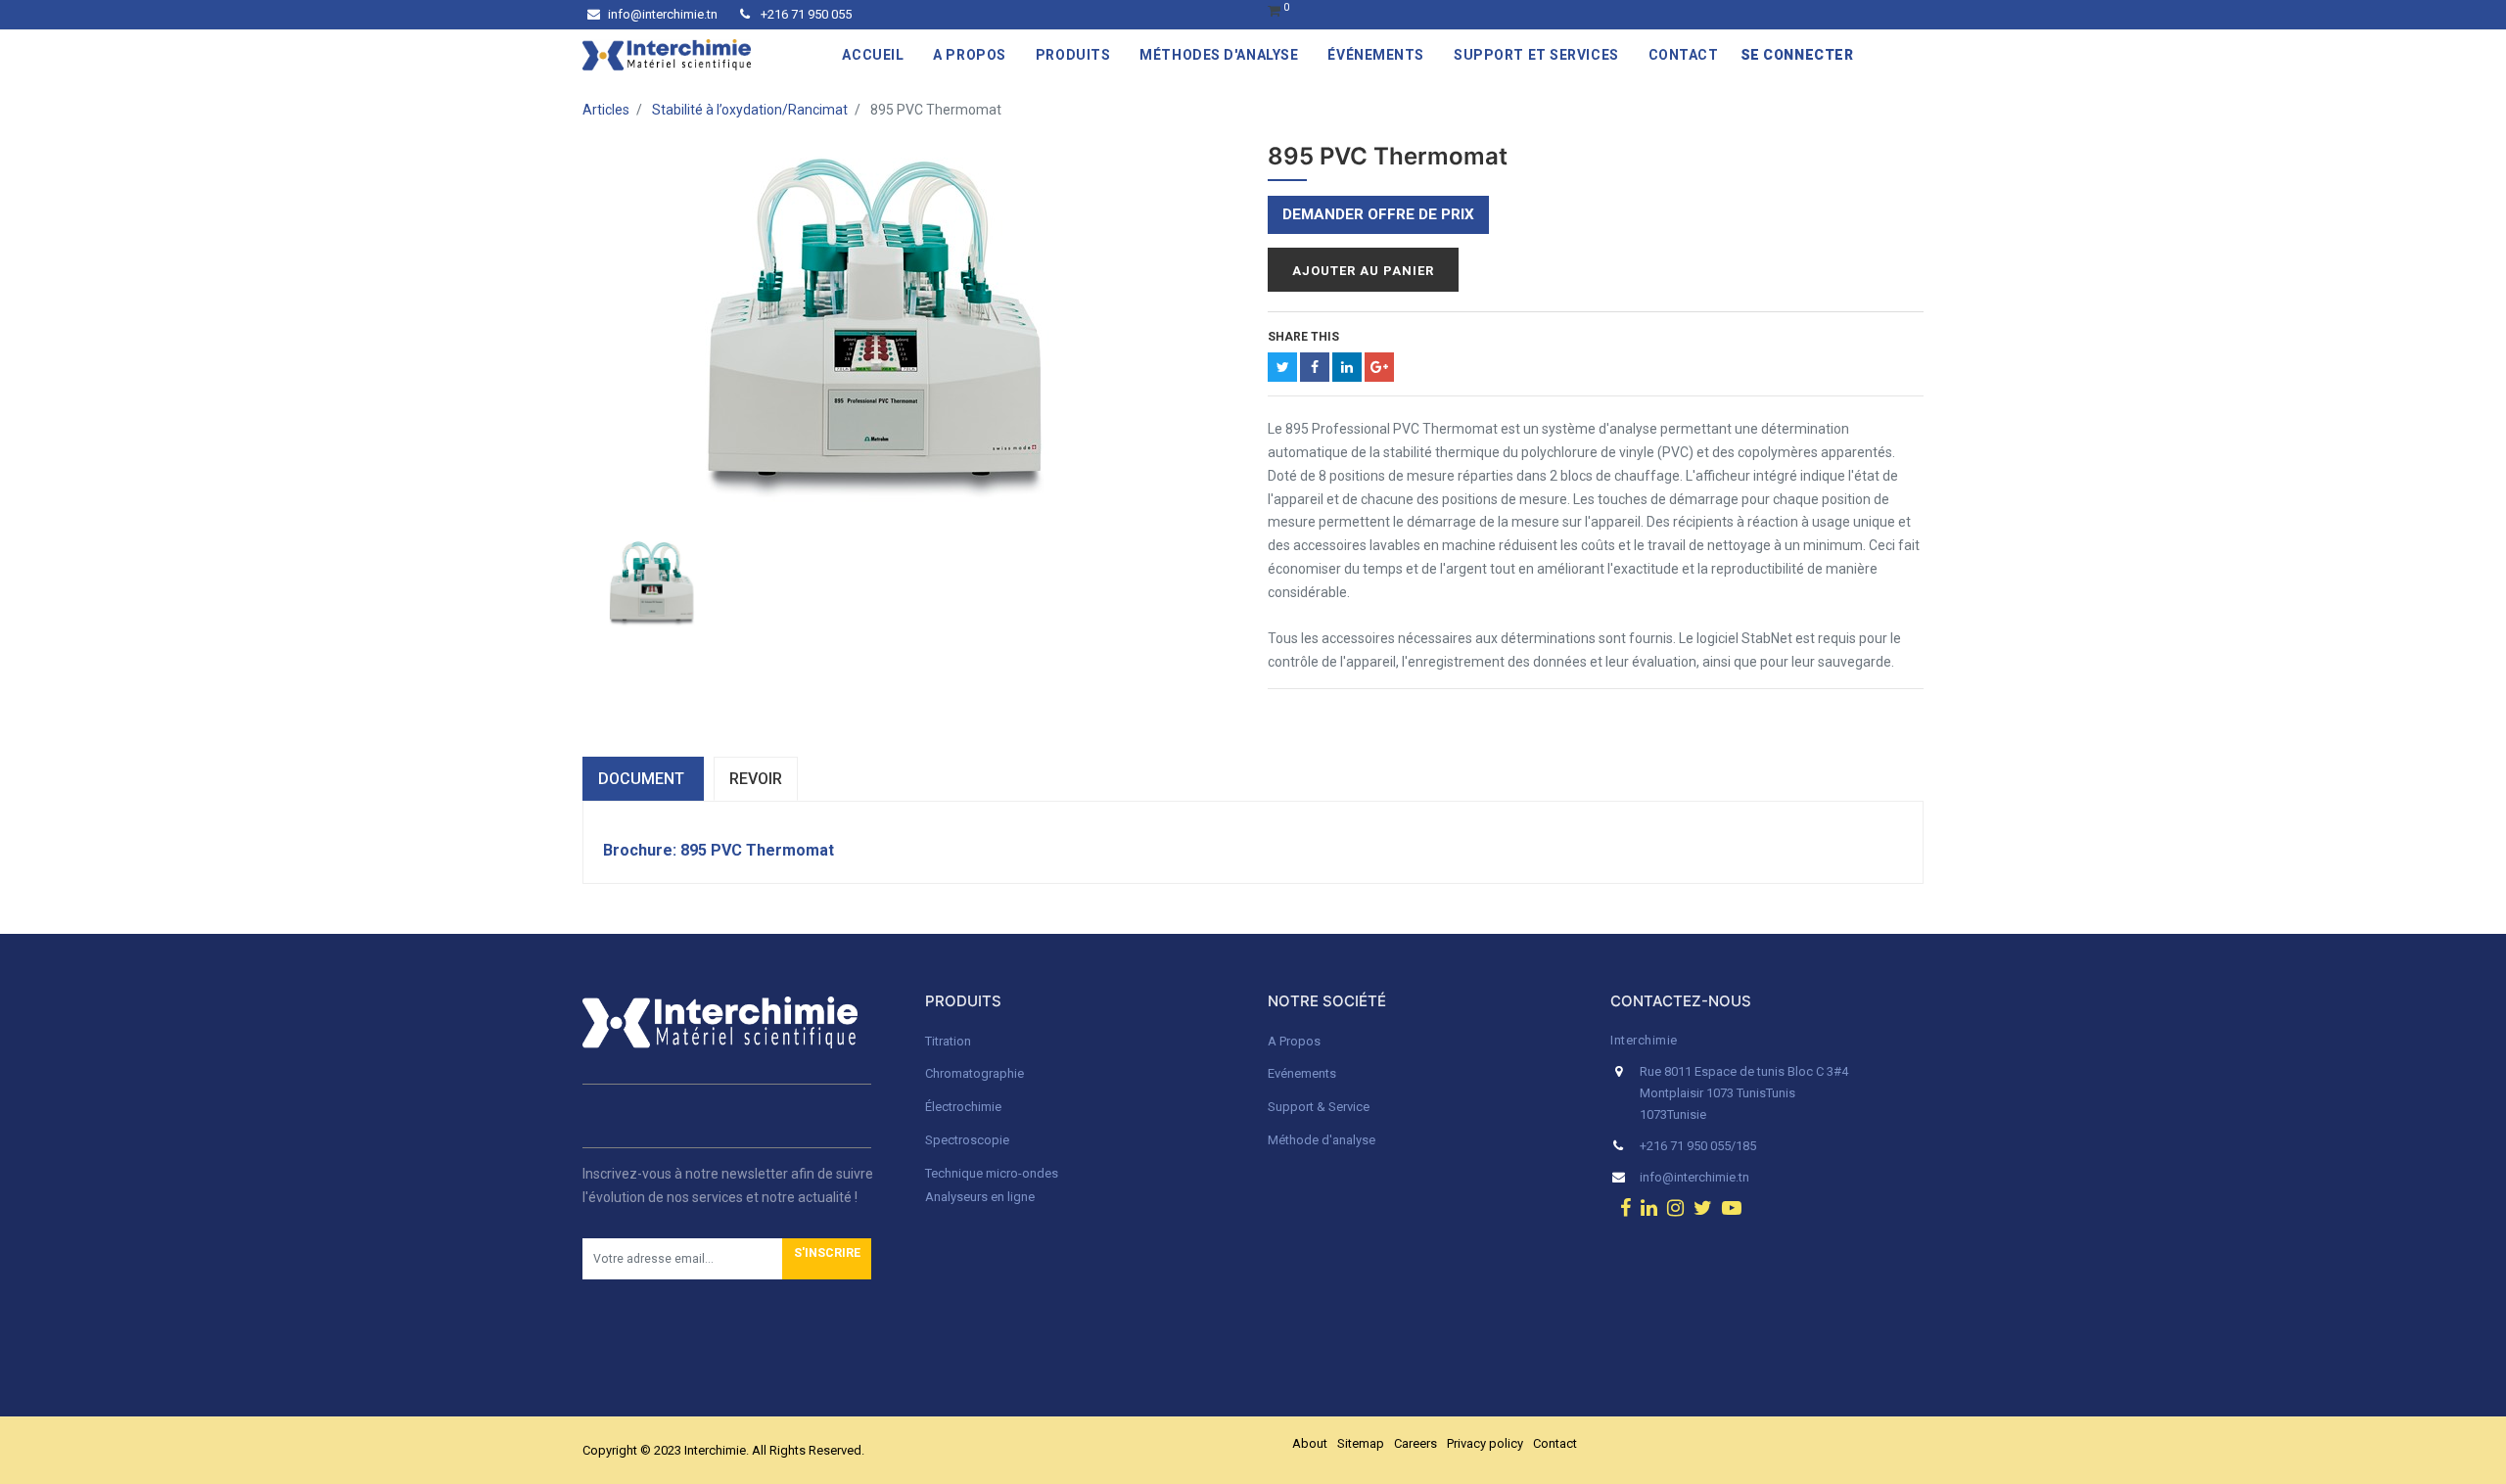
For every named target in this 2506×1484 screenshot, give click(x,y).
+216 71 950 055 (805, 14)
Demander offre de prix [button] (1378, 214)
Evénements (1302, 1073)
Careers (1415, 1443)
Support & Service (1319, 1107)
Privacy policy (1485, 1443)
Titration (948, 1041)
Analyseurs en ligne (980, 1197)
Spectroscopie (967, 1140)
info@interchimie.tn (663, 14)
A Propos (1296, 1041)
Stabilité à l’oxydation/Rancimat (750, 110)
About (1310, 1443)
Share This (1303, 337)
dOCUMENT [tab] (643, 779)
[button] (827, 1259)
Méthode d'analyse (1322, 1140)
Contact (1555, 1443)
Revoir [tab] (756, 779)
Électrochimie (963, 1107)
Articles (606, 110)
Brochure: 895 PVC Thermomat (719, 850)
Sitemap (1361, 1443)
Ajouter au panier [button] (1363, 271)
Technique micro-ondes (992, 1173)
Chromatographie (975, 1073)
